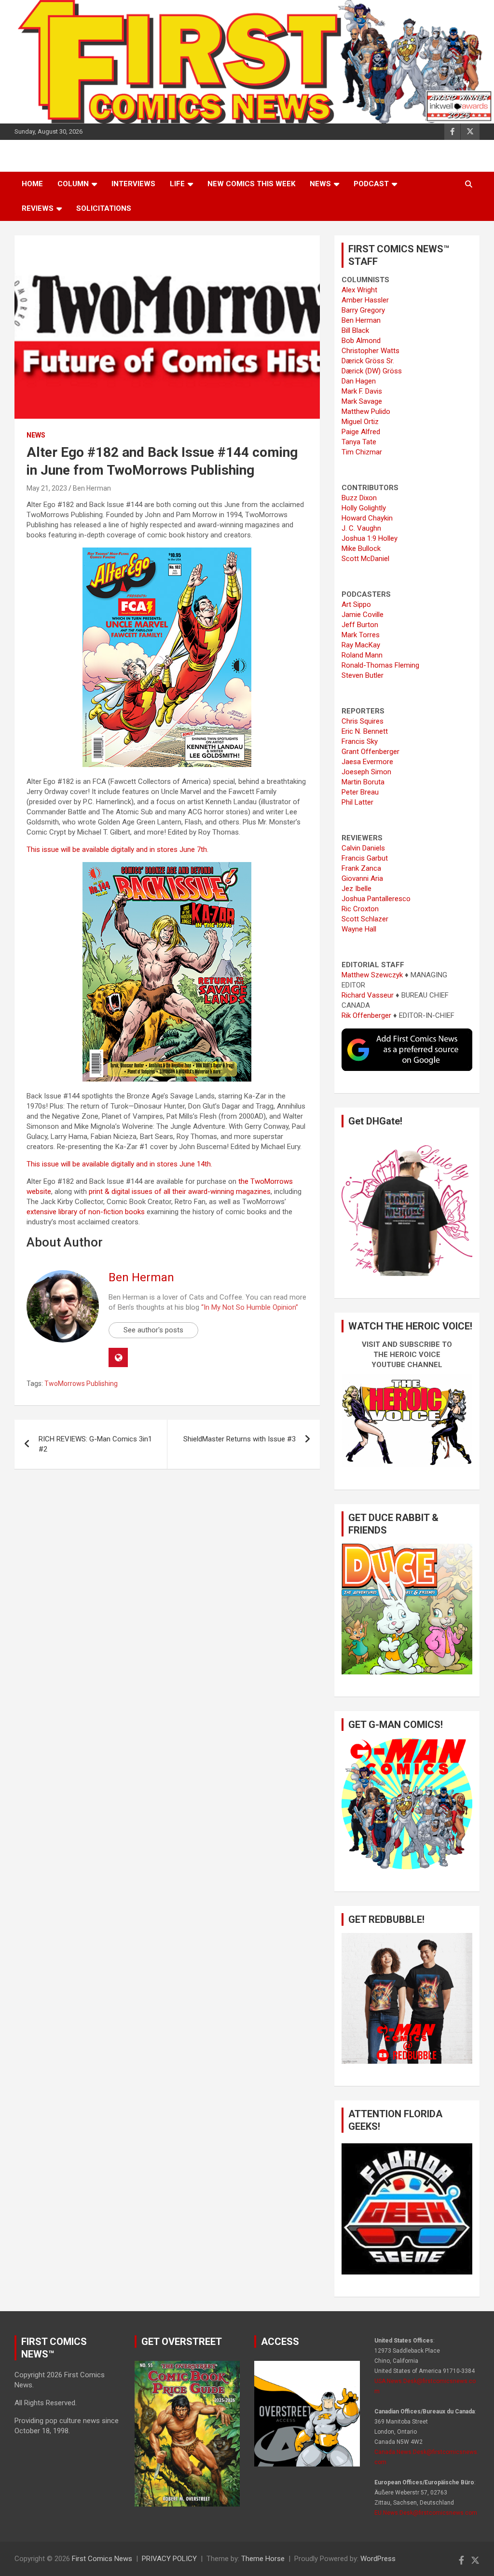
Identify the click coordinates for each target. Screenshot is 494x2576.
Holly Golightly (364, 508)
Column (73, 184)
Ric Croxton (360, 909)
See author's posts (153, 1330)
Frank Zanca (361, 868)
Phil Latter (357, 802)
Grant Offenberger (370, 752)
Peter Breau (360, 792)
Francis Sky (360, 741)
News (320, 184)
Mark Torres (361, 635)
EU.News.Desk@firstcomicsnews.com (426, 2513)
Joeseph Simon (366, 772)
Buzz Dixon (359, 498)
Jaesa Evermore (367, 762)
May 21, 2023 (47, 488)
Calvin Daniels (363, 848)
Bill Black (355, 330)
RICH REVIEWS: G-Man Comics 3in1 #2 (95, 1444)
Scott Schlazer (365, 919)
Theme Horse (263, 2559)
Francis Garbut (365, 858)
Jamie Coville (363, 615)
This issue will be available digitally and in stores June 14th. (119, 1164)
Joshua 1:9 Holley (370, 538)
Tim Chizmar (362, 452)
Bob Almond (361, 341)
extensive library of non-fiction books (86, 1212)
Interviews (133, 184)
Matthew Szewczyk (372, 975)
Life (177, 184)
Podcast (371, 184)
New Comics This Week (251, 184)
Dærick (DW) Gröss (372, 371)
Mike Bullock (361, 548)
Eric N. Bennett (365, 731)
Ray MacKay (361, 645)
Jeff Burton (360, 625)
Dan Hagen (359, 381)
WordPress (378, 2559)
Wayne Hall (359, 929)
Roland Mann (362, 655)
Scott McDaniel (365, 559)
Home (32, 184)
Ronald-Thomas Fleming (380, 665)
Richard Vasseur (368, 995)
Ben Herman (92, 488)
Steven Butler (363, 675)
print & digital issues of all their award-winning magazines (180, 1192)
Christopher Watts (370, 351)
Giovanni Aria (362, 878)
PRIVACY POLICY (169, 2559)
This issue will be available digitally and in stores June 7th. (117, 850)
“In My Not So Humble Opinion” (250, 1307)
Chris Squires (363, 721)
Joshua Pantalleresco (376, 899)
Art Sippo (356, 604)
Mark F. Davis (362, 391)
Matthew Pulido (366, 411)
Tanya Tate (359, 442)
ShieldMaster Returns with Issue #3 (240, 1439)
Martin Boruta (363, 782)
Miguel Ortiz (360, 422)
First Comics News (102, 2559)
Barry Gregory (363, 310)
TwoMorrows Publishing (81, 1384)
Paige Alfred (361, 432)
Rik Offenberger (366, 1015)
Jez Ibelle (357, 889)
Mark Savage (362, 401)
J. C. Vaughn (361, 528)
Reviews (38, 208)
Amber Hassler (365, 300)
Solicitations (104, 208)
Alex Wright (359, 290)
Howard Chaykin (367, 518)
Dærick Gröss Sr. (368, 361)
